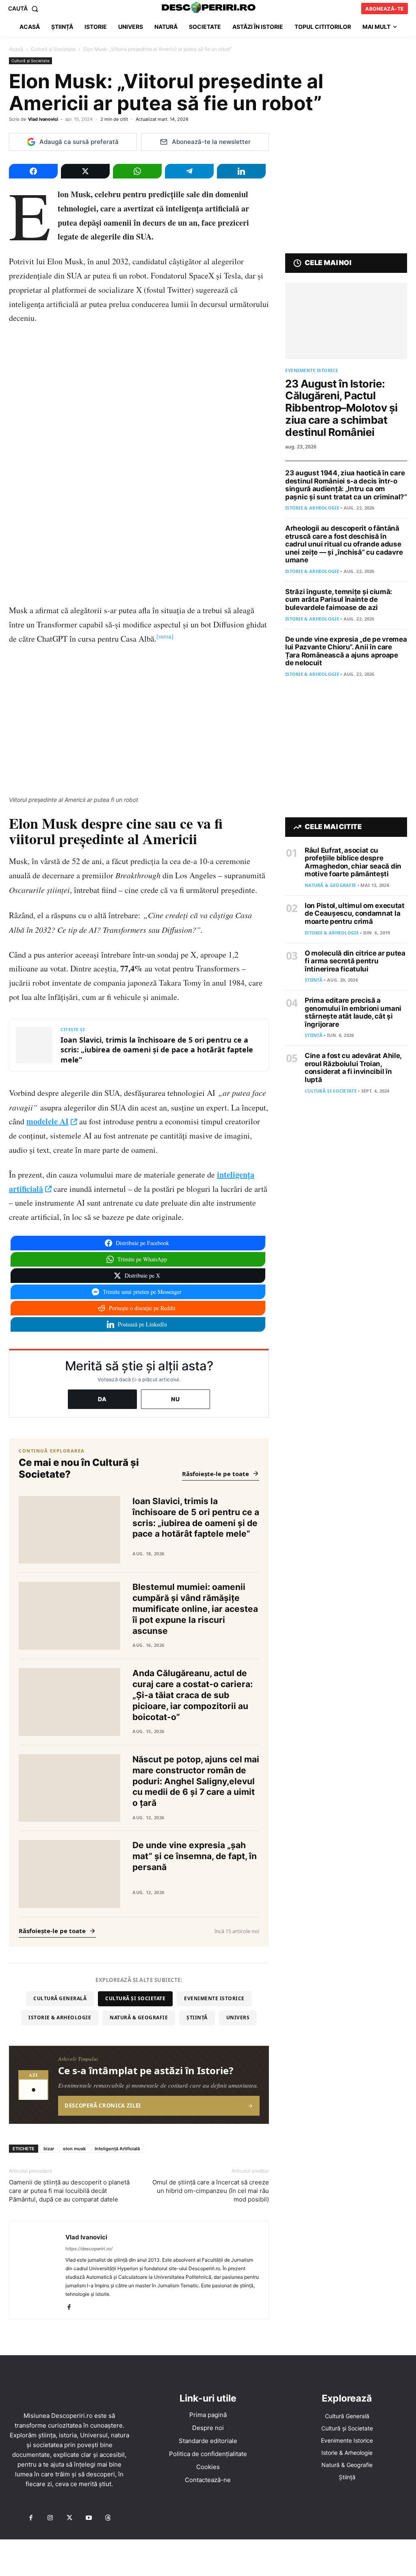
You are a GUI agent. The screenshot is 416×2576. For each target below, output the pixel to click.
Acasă (16, 49)
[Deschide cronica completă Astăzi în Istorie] (139, 2085)
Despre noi (208, 2428)
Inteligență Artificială (117, 2149)
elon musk (74, 2149)
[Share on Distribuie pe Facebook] (33, 171)
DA (102, 1399)
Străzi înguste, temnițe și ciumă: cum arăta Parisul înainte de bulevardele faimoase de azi (339, 600)
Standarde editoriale (208, 2441)
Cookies (208, 2467)
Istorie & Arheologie (60, 2017)
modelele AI (48, 1121)
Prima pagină (208, 2415)
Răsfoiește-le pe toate (216, 1474)
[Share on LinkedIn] (241, 171)
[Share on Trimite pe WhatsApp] (137, 171)
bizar (49, 2149)
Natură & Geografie (139, 2017)
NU (175, 1399)
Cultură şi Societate (53, 49)
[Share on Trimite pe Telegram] (189, 171)
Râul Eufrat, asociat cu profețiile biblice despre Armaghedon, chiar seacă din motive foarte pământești (353, 862)
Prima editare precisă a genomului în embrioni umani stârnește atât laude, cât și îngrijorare (353, 1012)
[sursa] (165, 636)
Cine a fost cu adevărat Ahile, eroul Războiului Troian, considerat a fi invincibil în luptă (353, 1068)
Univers (238, 2017)
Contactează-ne (208, 2480)
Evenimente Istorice (214, 1998)
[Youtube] (89, 2518)
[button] (25, 9)
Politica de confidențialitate (208, 2454)
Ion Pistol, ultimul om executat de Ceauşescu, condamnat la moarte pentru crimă (355, 913)
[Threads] (108, 2518)
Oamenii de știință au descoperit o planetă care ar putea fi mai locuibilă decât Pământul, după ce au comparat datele (69, 2191)
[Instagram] (50, 2518)
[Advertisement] (208, 2558)
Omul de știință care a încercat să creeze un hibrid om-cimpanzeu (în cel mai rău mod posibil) (211, 2191)
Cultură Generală (60, 1998)
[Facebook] (72, 2308)
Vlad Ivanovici (43, 119)
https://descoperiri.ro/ (89, 2249)
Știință (197, 2017)
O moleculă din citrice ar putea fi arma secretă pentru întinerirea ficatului (355, 961)
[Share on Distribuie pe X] (85, 171)
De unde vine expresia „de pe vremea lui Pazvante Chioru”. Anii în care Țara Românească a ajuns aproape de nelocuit (346, 651)
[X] (69, 2518)
